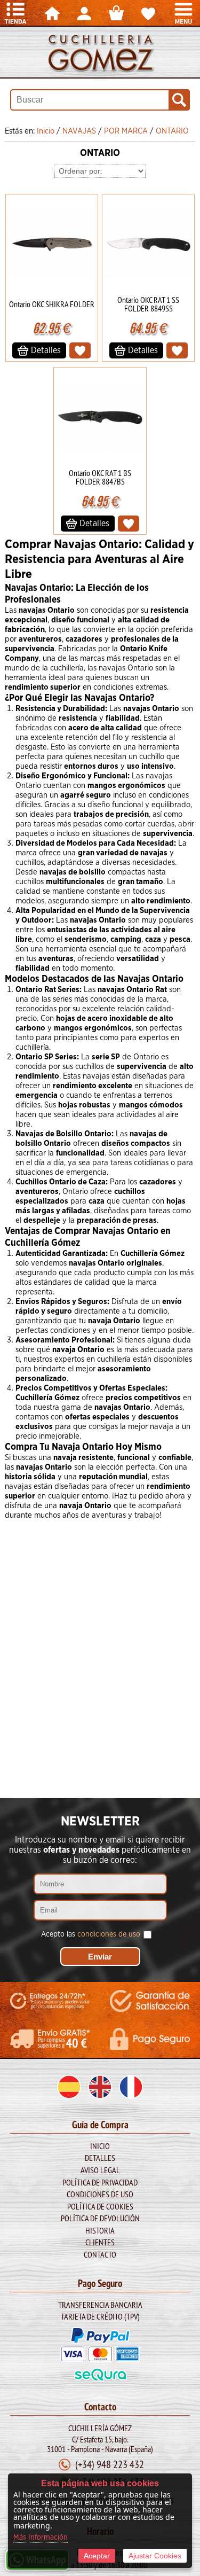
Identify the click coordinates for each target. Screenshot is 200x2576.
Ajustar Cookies (155, 2556)
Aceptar (97, 2556)
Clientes (100, 2242)
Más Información (41, 2538)
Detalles (100, 2158)
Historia (100, 2230)
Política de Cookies (100, 2206)
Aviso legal (100, 2170)
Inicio (100, 2146)
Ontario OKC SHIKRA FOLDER (52, 304)
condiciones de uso (109, 1934)
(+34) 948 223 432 (110, 2464)
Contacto (100, 2254)
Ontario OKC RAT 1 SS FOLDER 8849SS (148, 304)
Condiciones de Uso (100, 2194)
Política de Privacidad (100, 2182)
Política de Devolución (100, 2218)
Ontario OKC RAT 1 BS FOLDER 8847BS (100, 477)
